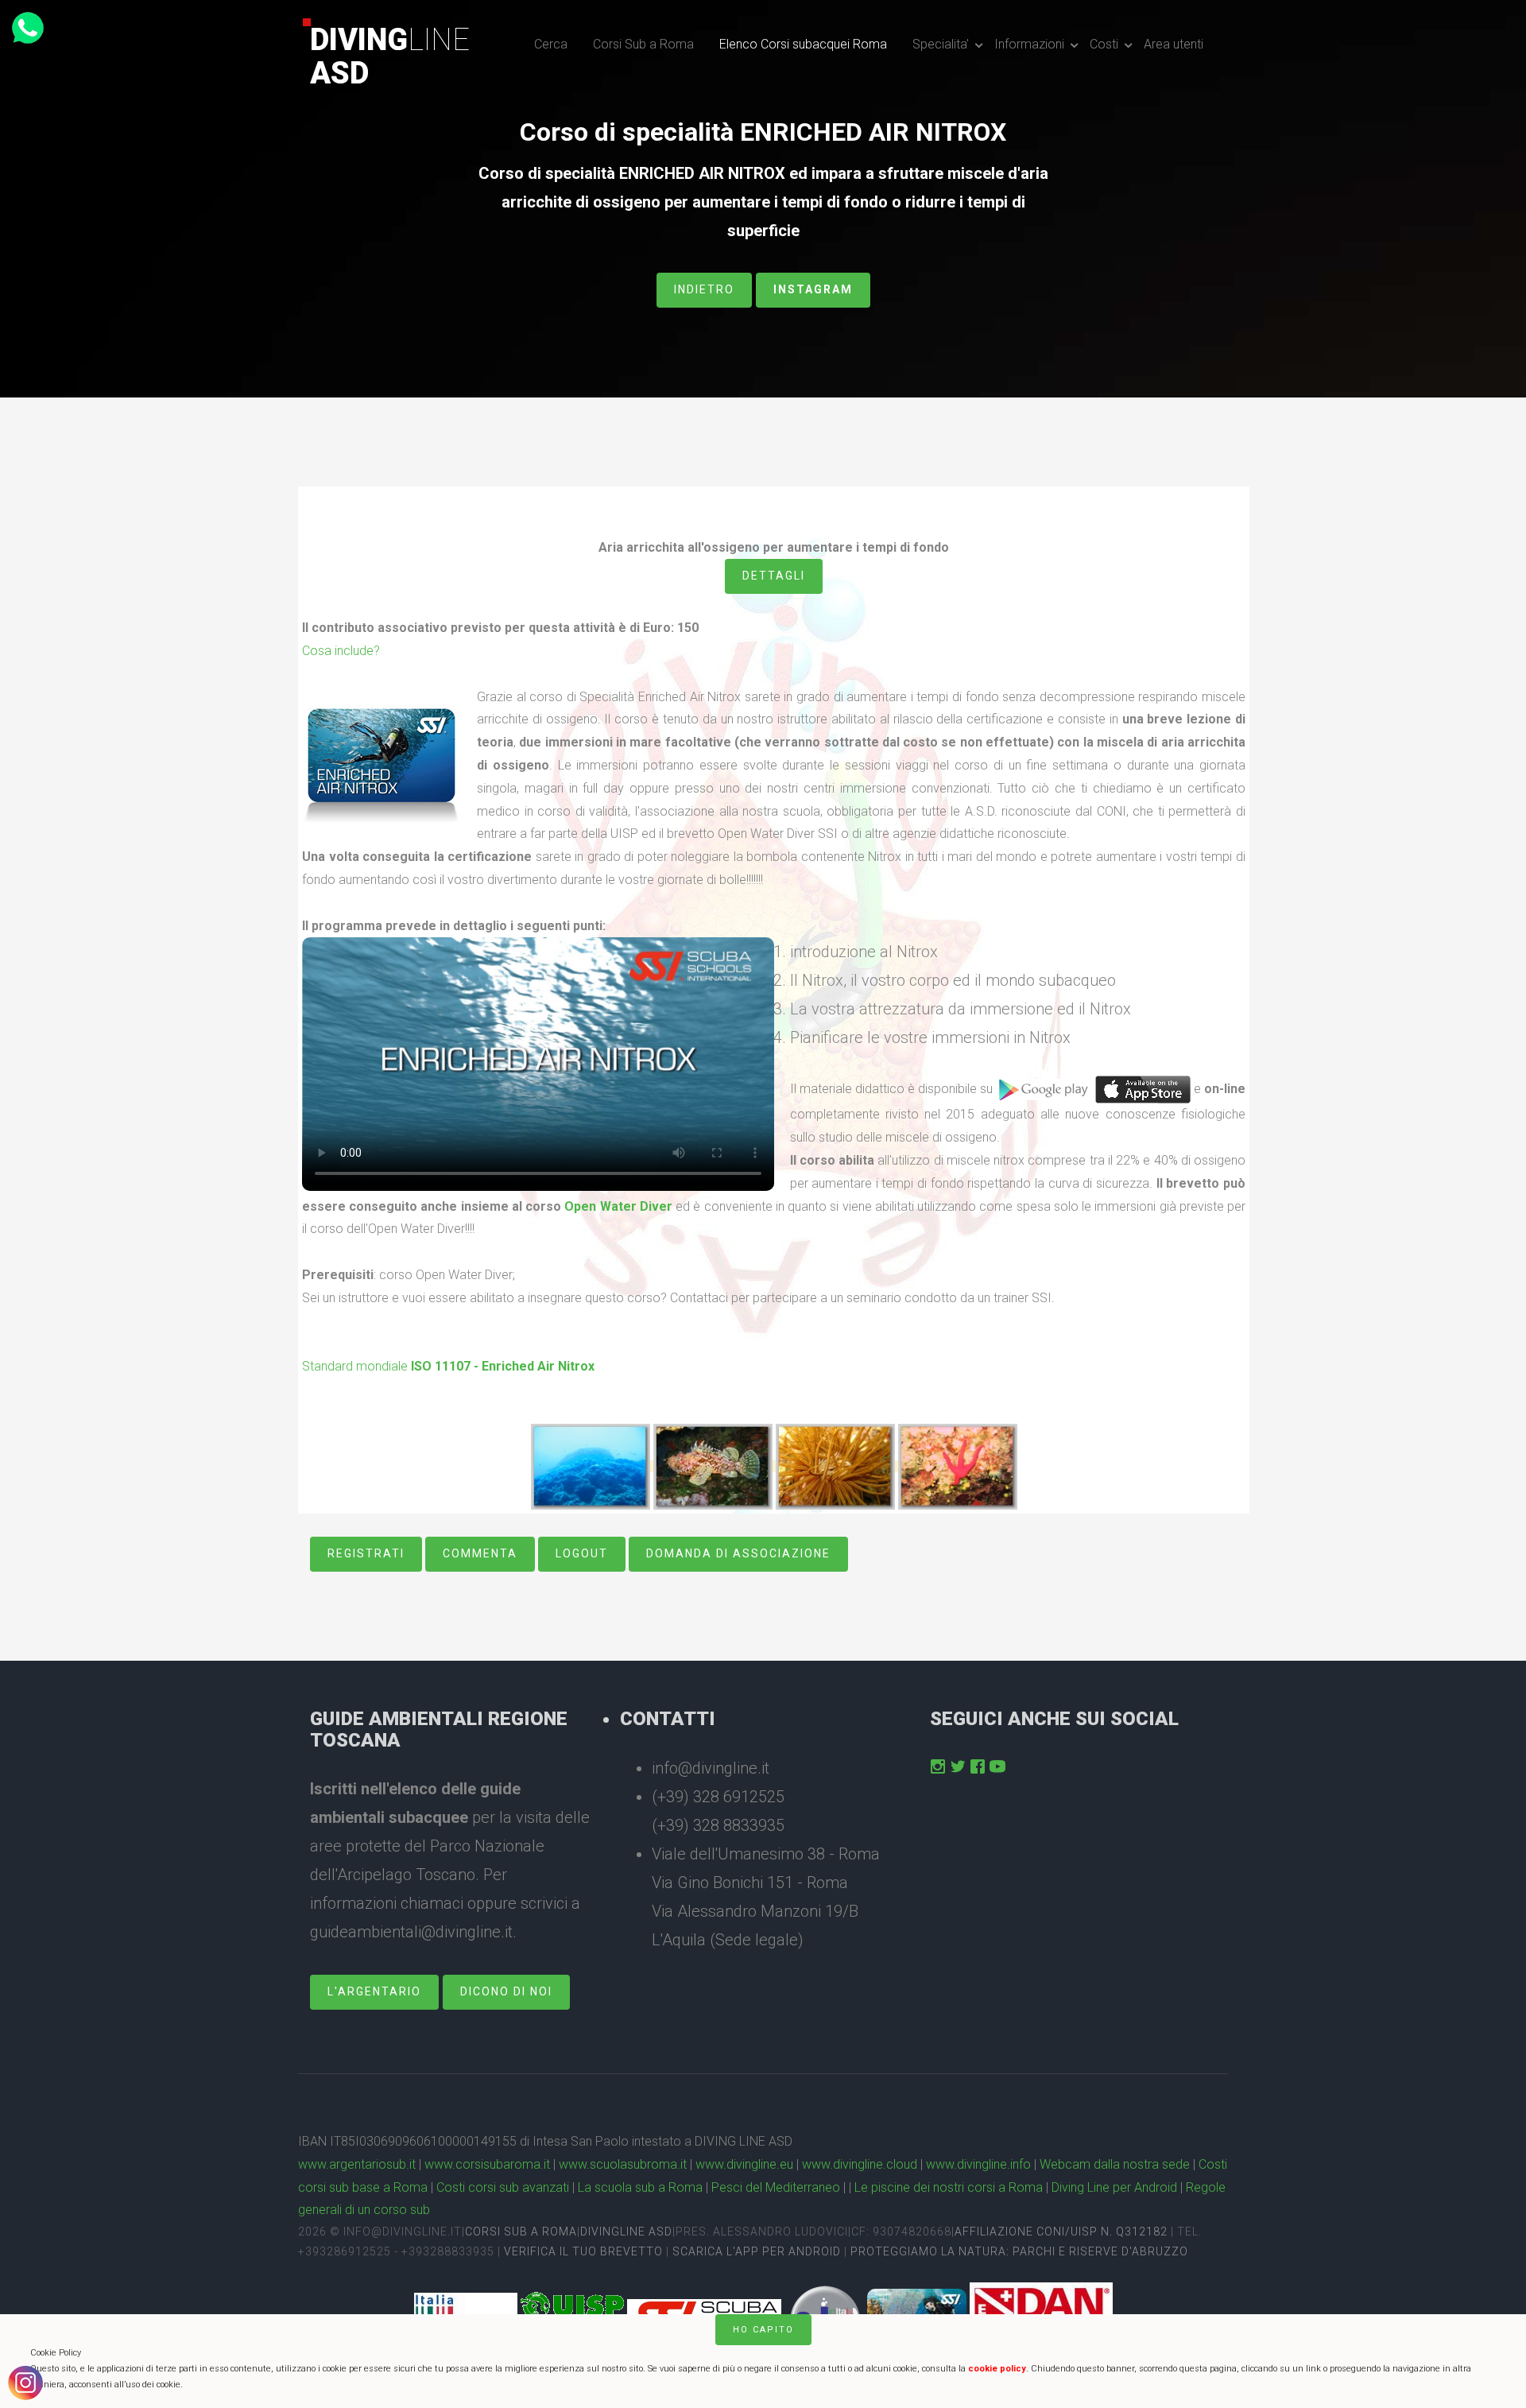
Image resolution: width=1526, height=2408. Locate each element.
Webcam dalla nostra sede (1115, 2164)
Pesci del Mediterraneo (776, 2187)
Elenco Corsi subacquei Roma (803, 44)
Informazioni (1029, 44)
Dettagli (774, 576)
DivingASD (390, 56)
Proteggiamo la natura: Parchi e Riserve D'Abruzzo (1019, 2251)
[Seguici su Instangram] (938, 1766)
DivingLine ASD (626, 2232)
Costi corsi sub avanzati (503, 2187)
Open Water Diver (618, 1206)
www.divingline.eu (744, 2164)
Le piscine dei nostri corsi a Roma (949, 2187)
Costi (1104, 44)
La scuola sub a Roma (640, 2187)
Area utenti (1174, 44)
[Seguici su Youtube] (997, 1766)
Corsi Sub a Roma (643, 44)
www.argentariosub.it (357, 2164)
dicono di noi (506, 1991)
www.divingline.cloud (860, 2164)
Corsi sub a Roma (521, 2232)
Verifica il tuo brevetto (583, 2251)
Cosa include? (341, 651)
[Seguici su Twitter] (958, 1766)
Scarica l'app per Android (757, 2251)
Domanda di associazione (738, 1553)
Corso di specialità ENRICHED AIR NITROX (763, 132)
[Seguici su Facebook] (978, 1766)
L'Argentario (374, 1991)
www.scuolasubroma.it (623, 2164)
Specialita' (941, 44)
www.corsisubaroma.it (487, 2164)
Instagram (813, 289)
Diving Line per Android (1114, 2187)
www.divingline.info (978, 2164)
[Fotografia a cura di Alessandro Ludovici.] (591, 1466)
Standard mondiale (448, 1366)
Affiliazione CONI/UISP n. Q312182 (1061, 2232)
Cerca (551, 44)
